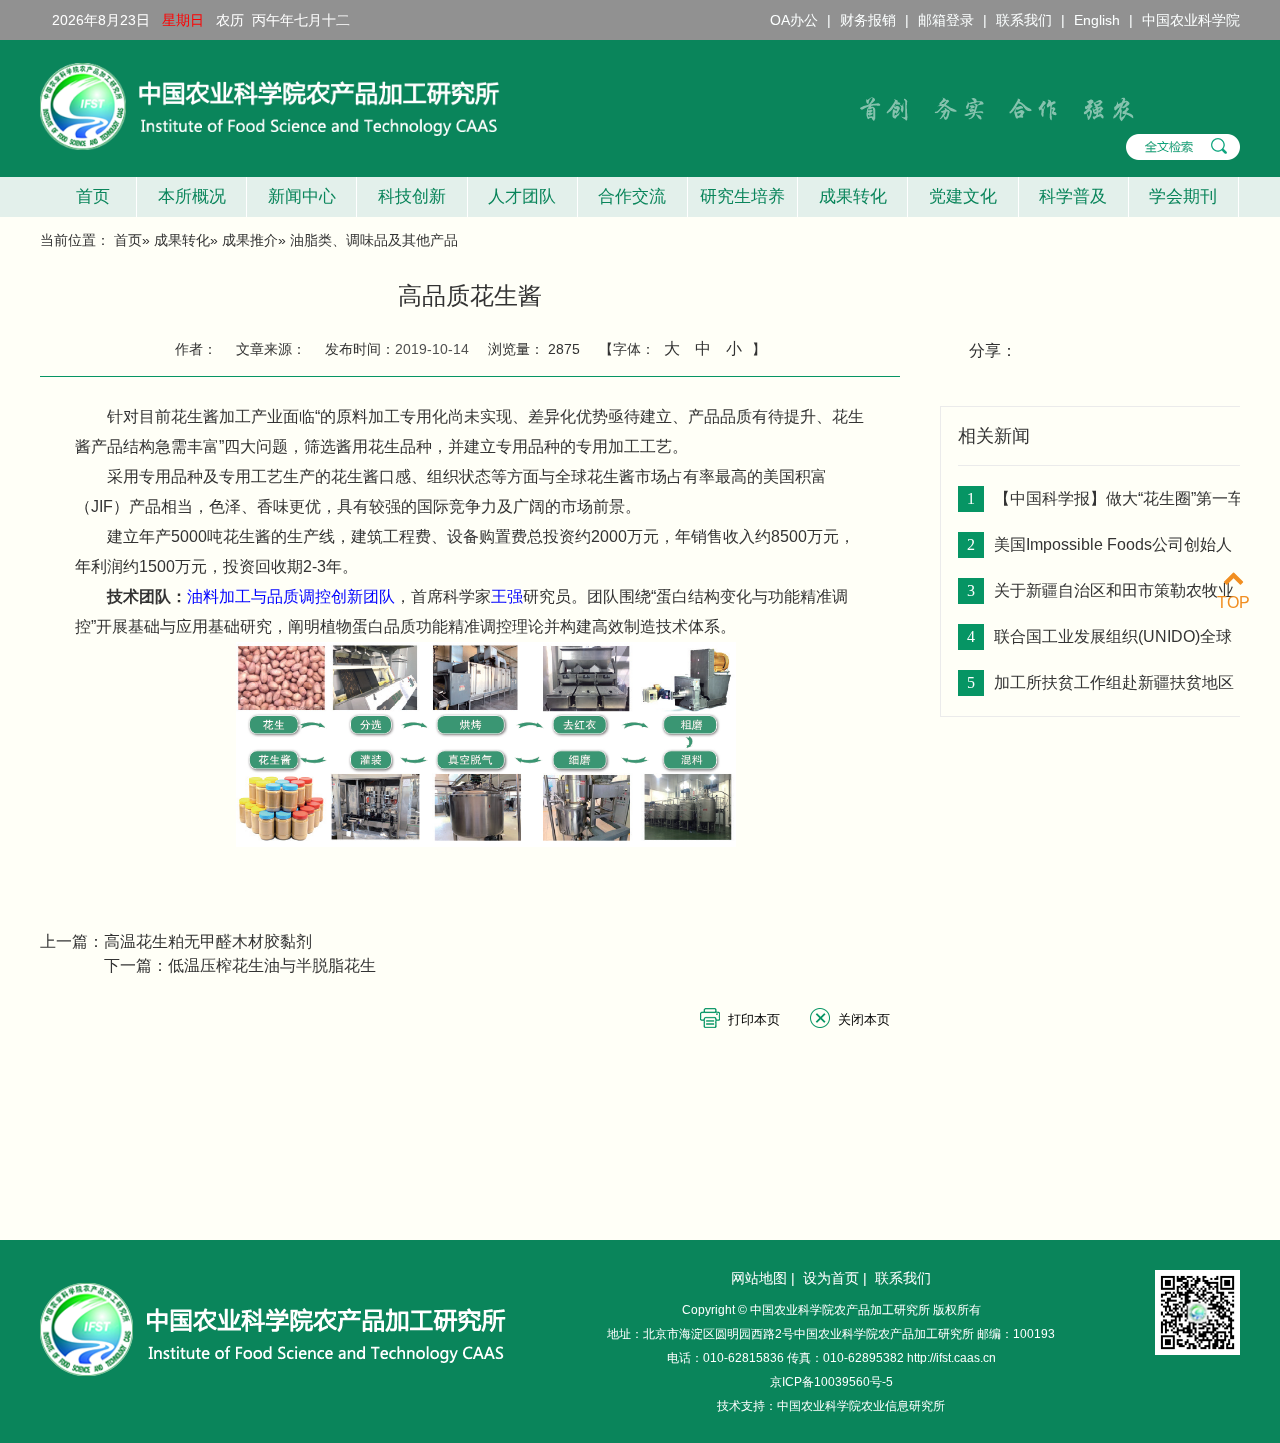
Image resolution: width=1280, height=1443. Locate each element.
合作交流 (632, 196)
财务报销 (868, 20)
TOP (1233, 602)
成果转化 (853, 196)
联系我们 (1024, 20)
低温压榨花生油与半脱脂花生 (272, 965)
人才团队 (522, 196)
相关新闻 (994, 436)
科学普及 (1073, 196)
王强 (507, 596)
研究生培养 (742, 196)
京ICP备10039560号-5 (831, 1382)
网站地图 (759, 1278)
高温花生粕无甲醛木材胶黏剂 (208, 941)
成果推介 (250, 240)
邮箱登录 (946, 20)
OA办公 (794, 20)
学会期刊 (1183, 196)
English (1097, 20)
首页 (88, 196)
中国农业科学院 (1191, 20)
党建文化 (963, 196)
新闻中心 (302, 196)
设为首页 (831, 1278)
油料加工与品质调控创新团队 (291, 596)
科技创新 (412, 196)
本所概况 (192, 196)
